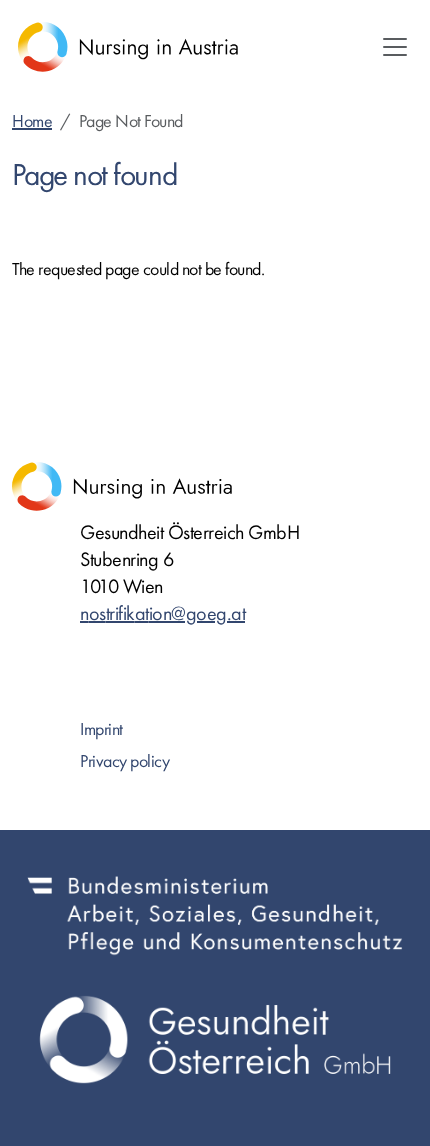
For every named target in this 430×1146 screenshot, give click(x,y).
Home (32, 121)
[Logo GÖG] (215, 1040)
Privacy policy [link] (124, 761)
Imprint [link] (101, 729)
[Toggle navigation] (395, 47)
